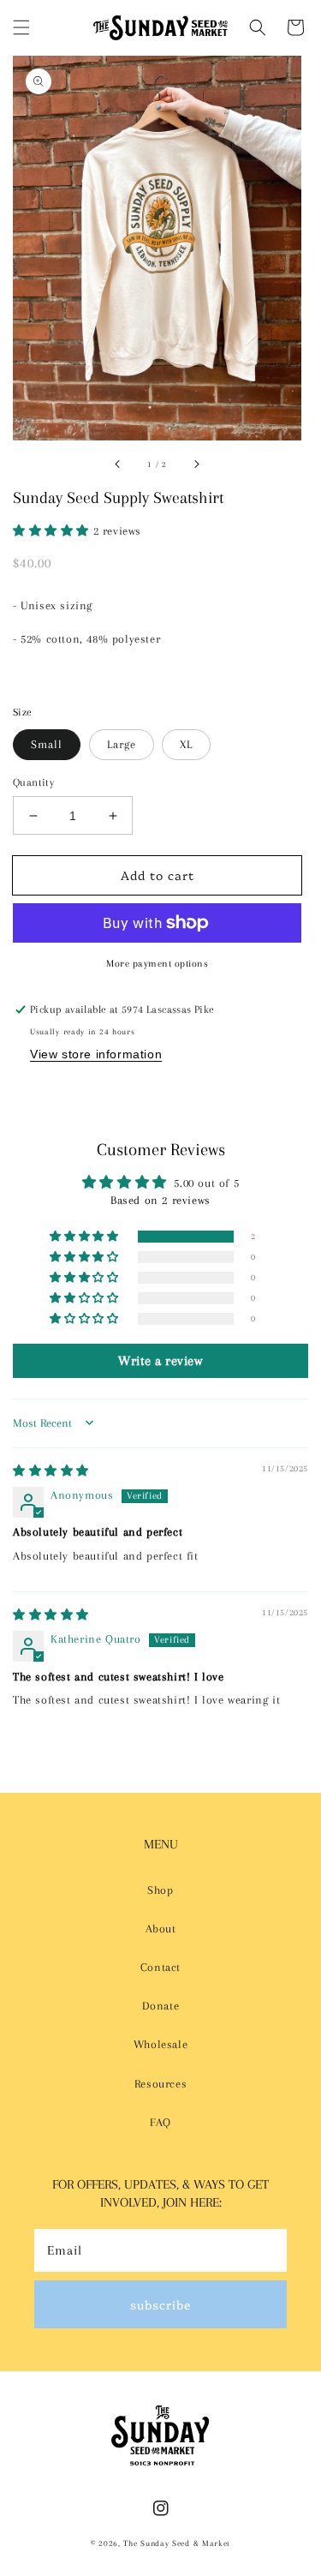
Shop (160, 1890)
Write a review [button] (160, 1361)
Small (47, 744)
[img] (51, 1471)
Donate (161, 2006)
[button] (21, 27)
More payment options (157, 964)
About (161, 1929)
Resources (160, 2084)
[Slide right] (196, 464)
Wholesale (160, 2044)
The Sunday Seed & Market (177, 2543)
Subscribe (160, 2304)
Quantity (33, 782)
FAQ (160, 2122)
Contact (160, 1967)
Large (122, 744)
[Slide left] (118, 464)
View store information (96, 1054)
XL (186, 744)
